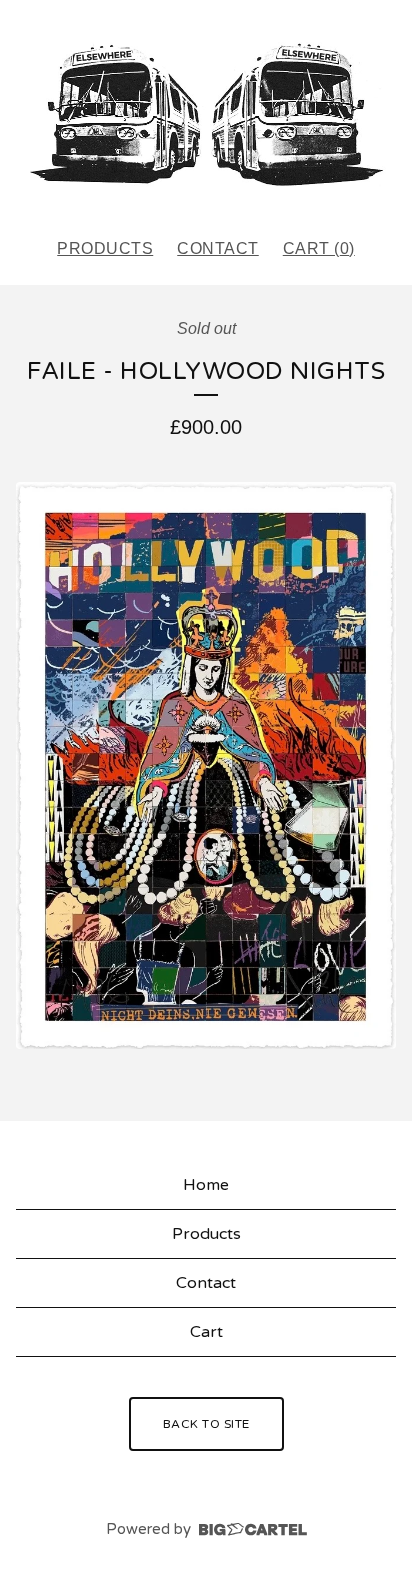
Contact (218, 248)
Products (105, 248)
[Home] (206, 110)
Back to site (206, 1424)
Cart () (319, 248)
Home (206, 1185)
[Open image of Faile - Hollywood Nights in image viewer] (206, 765)
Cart (206, 1332)
